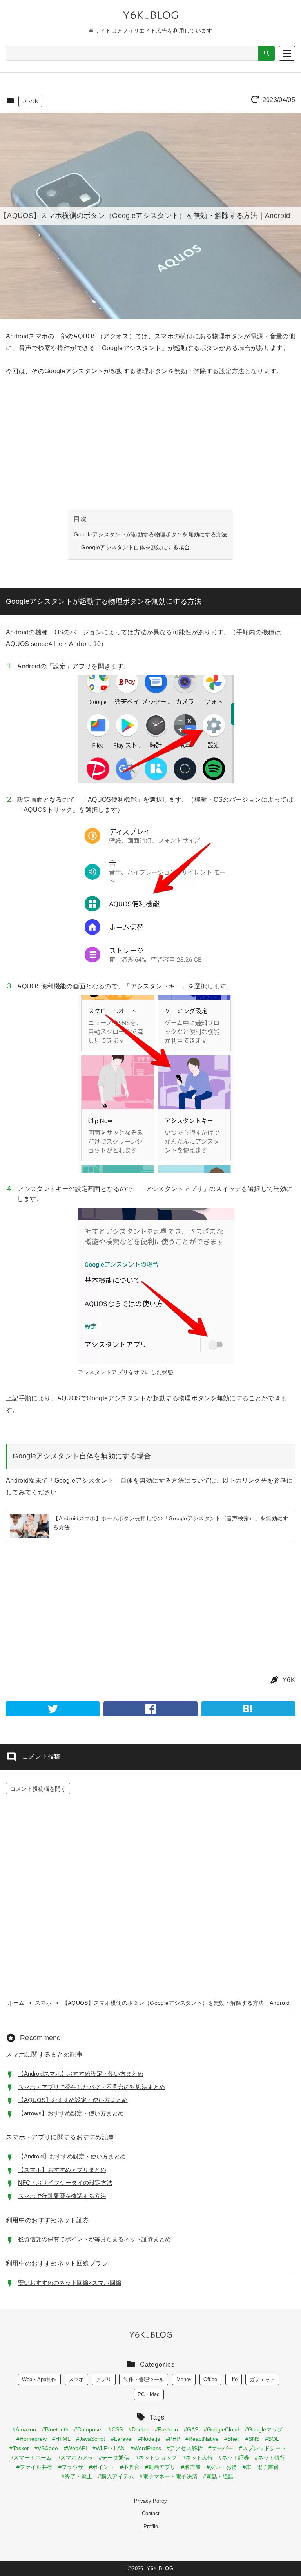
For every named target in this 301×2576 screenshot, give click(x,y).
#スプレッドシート (263, 2448)
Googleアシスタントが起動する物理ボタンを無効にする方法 (150, 534)
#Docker (139, 2429)
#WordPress (146, 2448)
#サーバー (221, 2448)
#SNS (252, 2439)
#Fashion (166, 2429)
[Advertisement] (150, 444)
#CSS (116, 2429)
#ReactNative (202, 2439)
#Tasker (19, 2448)
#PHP (173, 2439)
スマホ (31, 101)
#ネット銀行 (270, 2458)
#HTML (61, 2439)
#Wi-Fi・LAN (109, 2448)
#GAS (191, 2429)
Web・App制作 (39, 2379)
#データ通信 (114, 2458)
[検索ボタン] (267, 53)
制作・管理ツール (144, 2379)
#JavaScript (91, 2439)
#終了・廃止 (77, 2476)
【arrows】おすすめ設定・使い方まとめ (71, 2113)
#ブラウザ (71, 2467)
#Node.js (149, 2439)
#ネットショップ (156, 2458)
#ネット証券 (234, 2458)
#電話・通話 (218, 2476)
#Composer (89, 2429)
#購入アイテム (116, 2476)
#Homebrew (32, 2439)
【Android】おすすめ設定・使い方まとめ (72, 2156)
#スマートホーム (31, 2458)
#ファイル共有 (34, 2467)
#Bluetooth (55, 2429)
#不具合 (130, 2467)
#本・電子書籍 (261, 2467)
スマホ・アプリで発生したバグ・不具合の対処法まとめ (92, 2087)
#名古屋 (191, 2467)
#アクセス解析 (185, 2448)
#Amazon (24, 2429)
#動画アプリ (160, 2467)
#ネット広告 (198, 2458)
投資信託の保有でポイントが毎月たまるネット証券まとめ (94, 2239)
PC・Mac (149, 2394)
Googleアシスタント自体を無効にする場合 (135, 547)
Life (233, 2379)
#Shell (232, 2439)
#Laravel (122, 2439)
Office (210, 2379)
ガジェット (262, 2379)
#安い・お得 (222, 2467)
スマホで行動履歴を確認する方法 (62, 2196)
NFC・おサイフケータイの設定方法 (65, 2183)
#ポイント (102, 2467)
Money (184, 2379)
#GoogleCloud (222, 2429)
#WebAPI (75, 2448)
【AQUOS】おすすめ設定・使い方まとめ (73, 2100)
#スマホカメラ (75, 2458)
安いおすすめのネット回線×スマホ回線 (70, 2283)
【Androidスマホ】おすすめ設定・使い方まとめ (81, 2074)
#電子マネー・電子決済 (169, 2476)
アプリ (104, 2379)
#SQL (272, 2439)
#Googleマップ (264, 2429)
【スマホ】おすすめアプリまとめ (62, 2170)
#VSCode (46, 2448)
